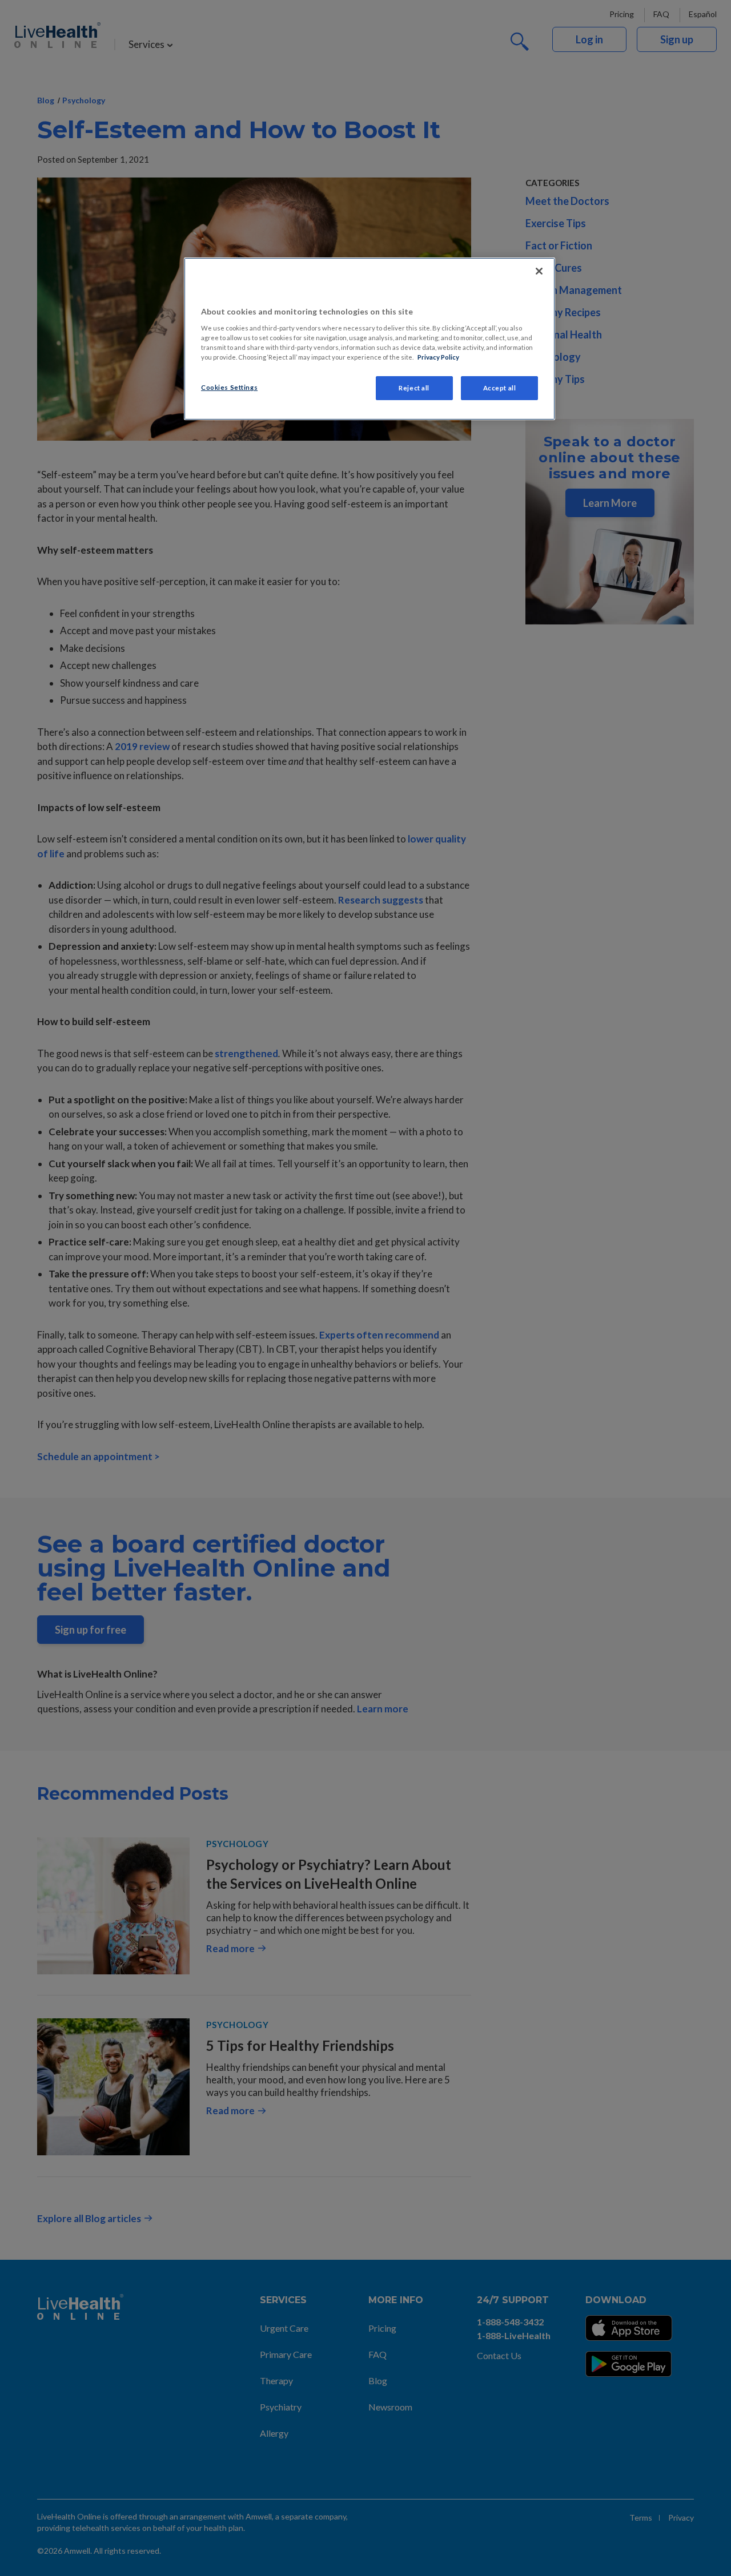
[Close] (539, 271)
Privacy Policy (438, 357)
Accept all (500, 388)
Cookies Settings (229, 387)
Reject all (414, 388)
